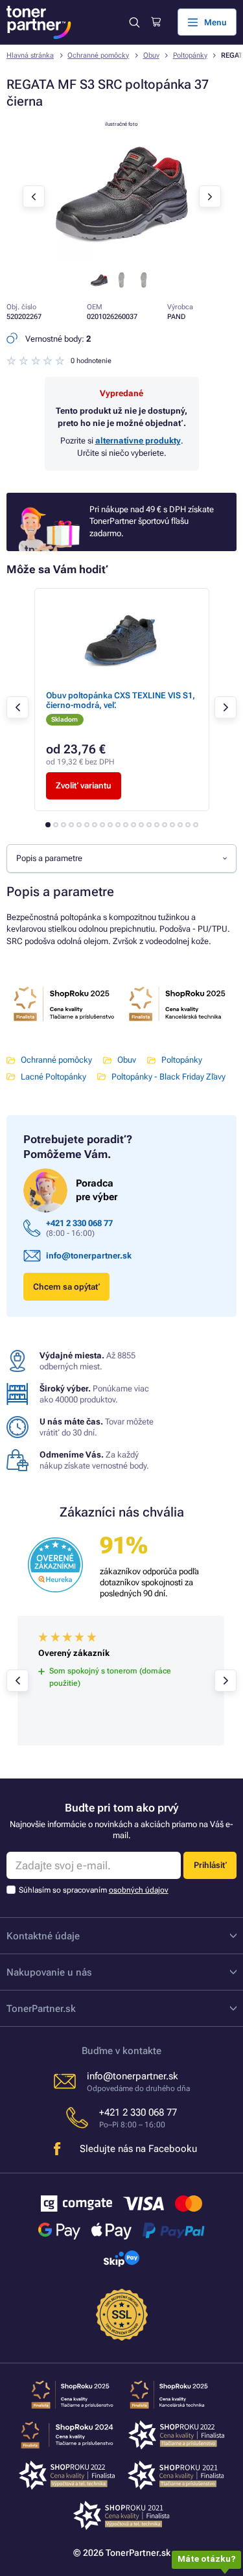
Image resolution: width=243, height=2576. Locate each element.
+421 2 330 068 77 (79, 1223)
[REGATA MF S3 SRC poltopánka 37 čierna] (122, 258)
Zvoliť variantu (84, 786)
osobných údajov (139, 1890)
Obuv (151, 55)
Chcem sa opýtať (66, 1287)
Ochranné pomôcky (98, 55)
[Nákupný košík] (156, 22)
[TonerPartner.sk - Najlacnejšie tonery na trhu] (39, 22)
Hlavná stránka (30, 55)
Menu (215, 22)
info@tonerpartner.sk (89, 1256)
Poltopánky (190, 55)
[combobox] (121, 858)
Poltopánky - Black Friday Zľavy (168, 1077)
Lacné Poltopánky (53, 1077)
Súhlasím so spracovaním (94, 1890)
